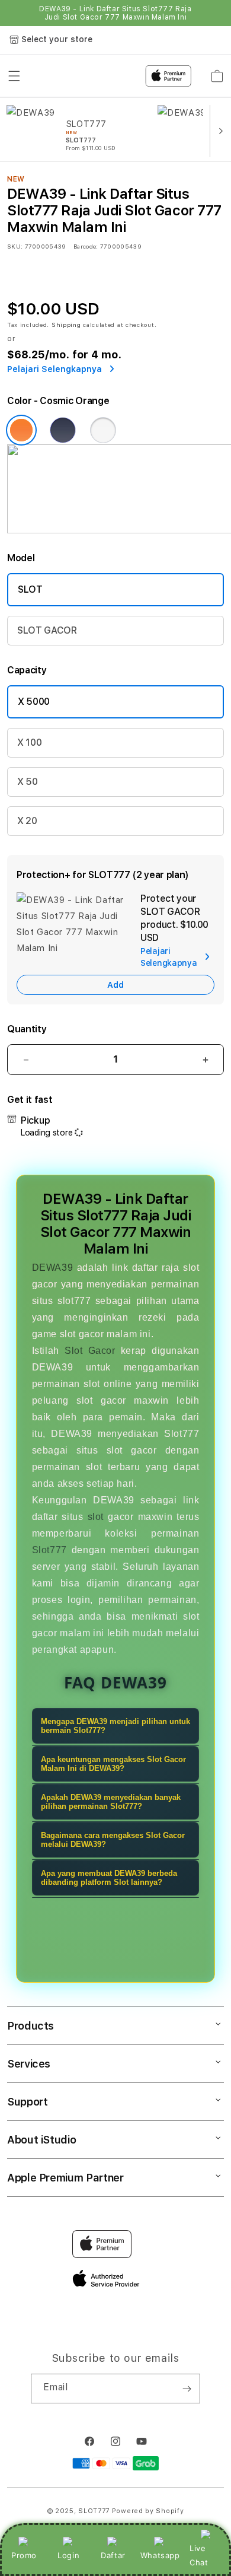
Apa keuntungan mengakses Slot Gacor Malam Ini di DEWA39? (113, 1764)
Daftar (113, 2555)
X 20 (27, 821)
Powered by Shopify (148, 2511)
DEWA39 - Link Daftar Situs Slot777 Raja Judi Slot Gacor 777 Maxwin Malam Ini (115, 13)
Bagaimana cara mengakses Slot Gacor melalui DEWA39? (113, 1840)
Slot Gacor (90, 1351)
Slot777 (49, 1550)
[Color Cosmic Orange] (21, 430)
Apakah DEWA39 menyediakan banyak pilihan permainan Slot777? (111, 1802)
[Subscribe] (187, 2389)
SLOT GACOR (47, 630)
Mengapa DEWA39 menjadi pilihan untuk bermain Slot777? (115, 1726)
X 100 (29, 742)
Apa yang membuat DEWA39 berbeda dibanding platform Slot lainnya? (109, 1878)
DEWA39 (53, 1268)
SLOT (30, 589)
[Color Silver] (103, 430)
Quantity (27, 1029)
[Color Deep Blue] (63, 430)
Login (68, 2555)
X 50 (28, 782)
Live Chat (199, 2555)
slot (96, 1517)
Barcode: (86, 246)
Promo (24, 2555)
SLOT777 (94, 2511)
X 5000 (34, 702)
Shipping (66, 325)
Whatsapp (160, 2555)
